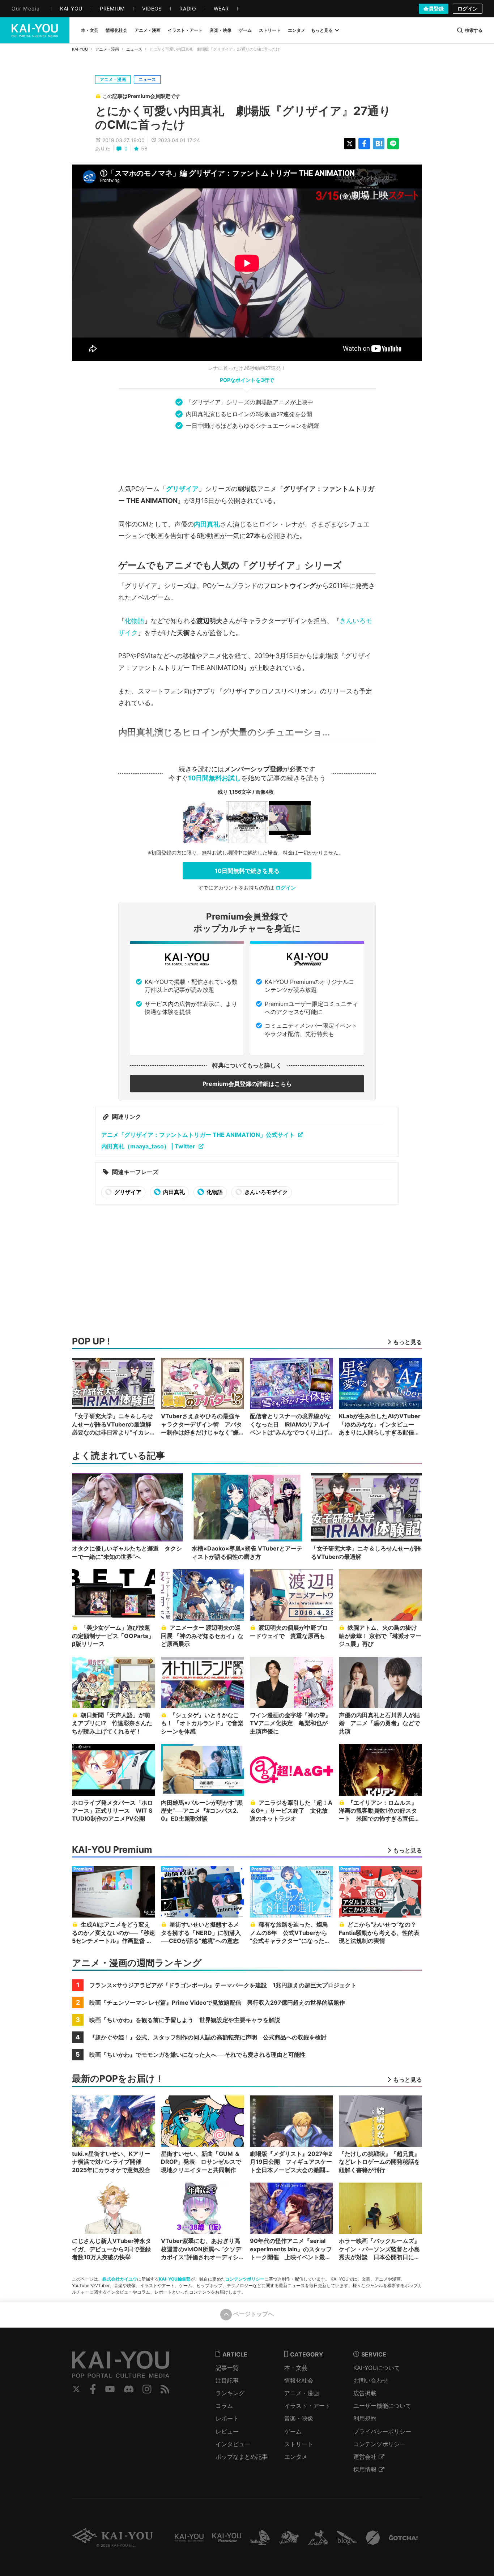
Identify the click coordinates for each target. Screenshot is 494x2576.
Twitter (76, 2389)
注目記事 (227, 2380)
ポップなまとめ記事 (242, 2457)
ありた (103, 148)
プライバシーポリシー (382, 2431)
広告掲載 (365, 2393)
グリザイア (182, 489)
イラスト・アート (307, 2406)
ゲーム (293, 2431)
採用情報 (365, 2469)
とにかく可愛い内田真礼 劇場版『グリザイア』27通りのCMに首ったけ (243, 118)
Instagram (147, 2389)
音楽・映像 (299, 2418)
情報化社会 (299, 2380)
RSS (165, 2389)
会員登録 (434, 8)
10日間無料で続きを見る (247, 871)
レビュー (227, 2431)
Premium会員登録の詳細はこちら (247, 1084)
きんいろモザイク (266, 1192)
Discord (129, 2389)
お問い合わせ (371, 2380)
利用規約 (365, 2418)
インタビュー (233, 2444)
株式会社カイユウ (120, 2279)
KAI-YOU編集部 (175, 2279)
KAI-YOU (80, 49)
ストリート (299, 2444)
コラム (224, 2406)
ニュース (134, 49)
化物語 (135, 621)
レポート (227, 2418)
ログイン (468, 8)
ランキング (230, 2393)
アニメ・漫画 (107, 49)
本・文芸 (296, 2368)
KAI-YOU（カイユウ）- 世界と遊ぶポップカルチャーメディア (35, 30)
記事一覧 (227, 2368)
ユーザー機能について (382, 2406)
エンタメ (296, 2457)
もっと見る (322, 30)
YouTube (110, 2389)
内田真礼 (207, 524)
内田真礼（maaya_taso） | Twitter (148, 1146)
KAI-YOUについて (377, 2368)
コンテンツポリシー (245, 2279)
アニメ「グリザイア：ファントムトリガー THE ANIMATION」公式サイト (198, 1135)
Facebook (93, 2389)
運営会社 (365, 2457)
